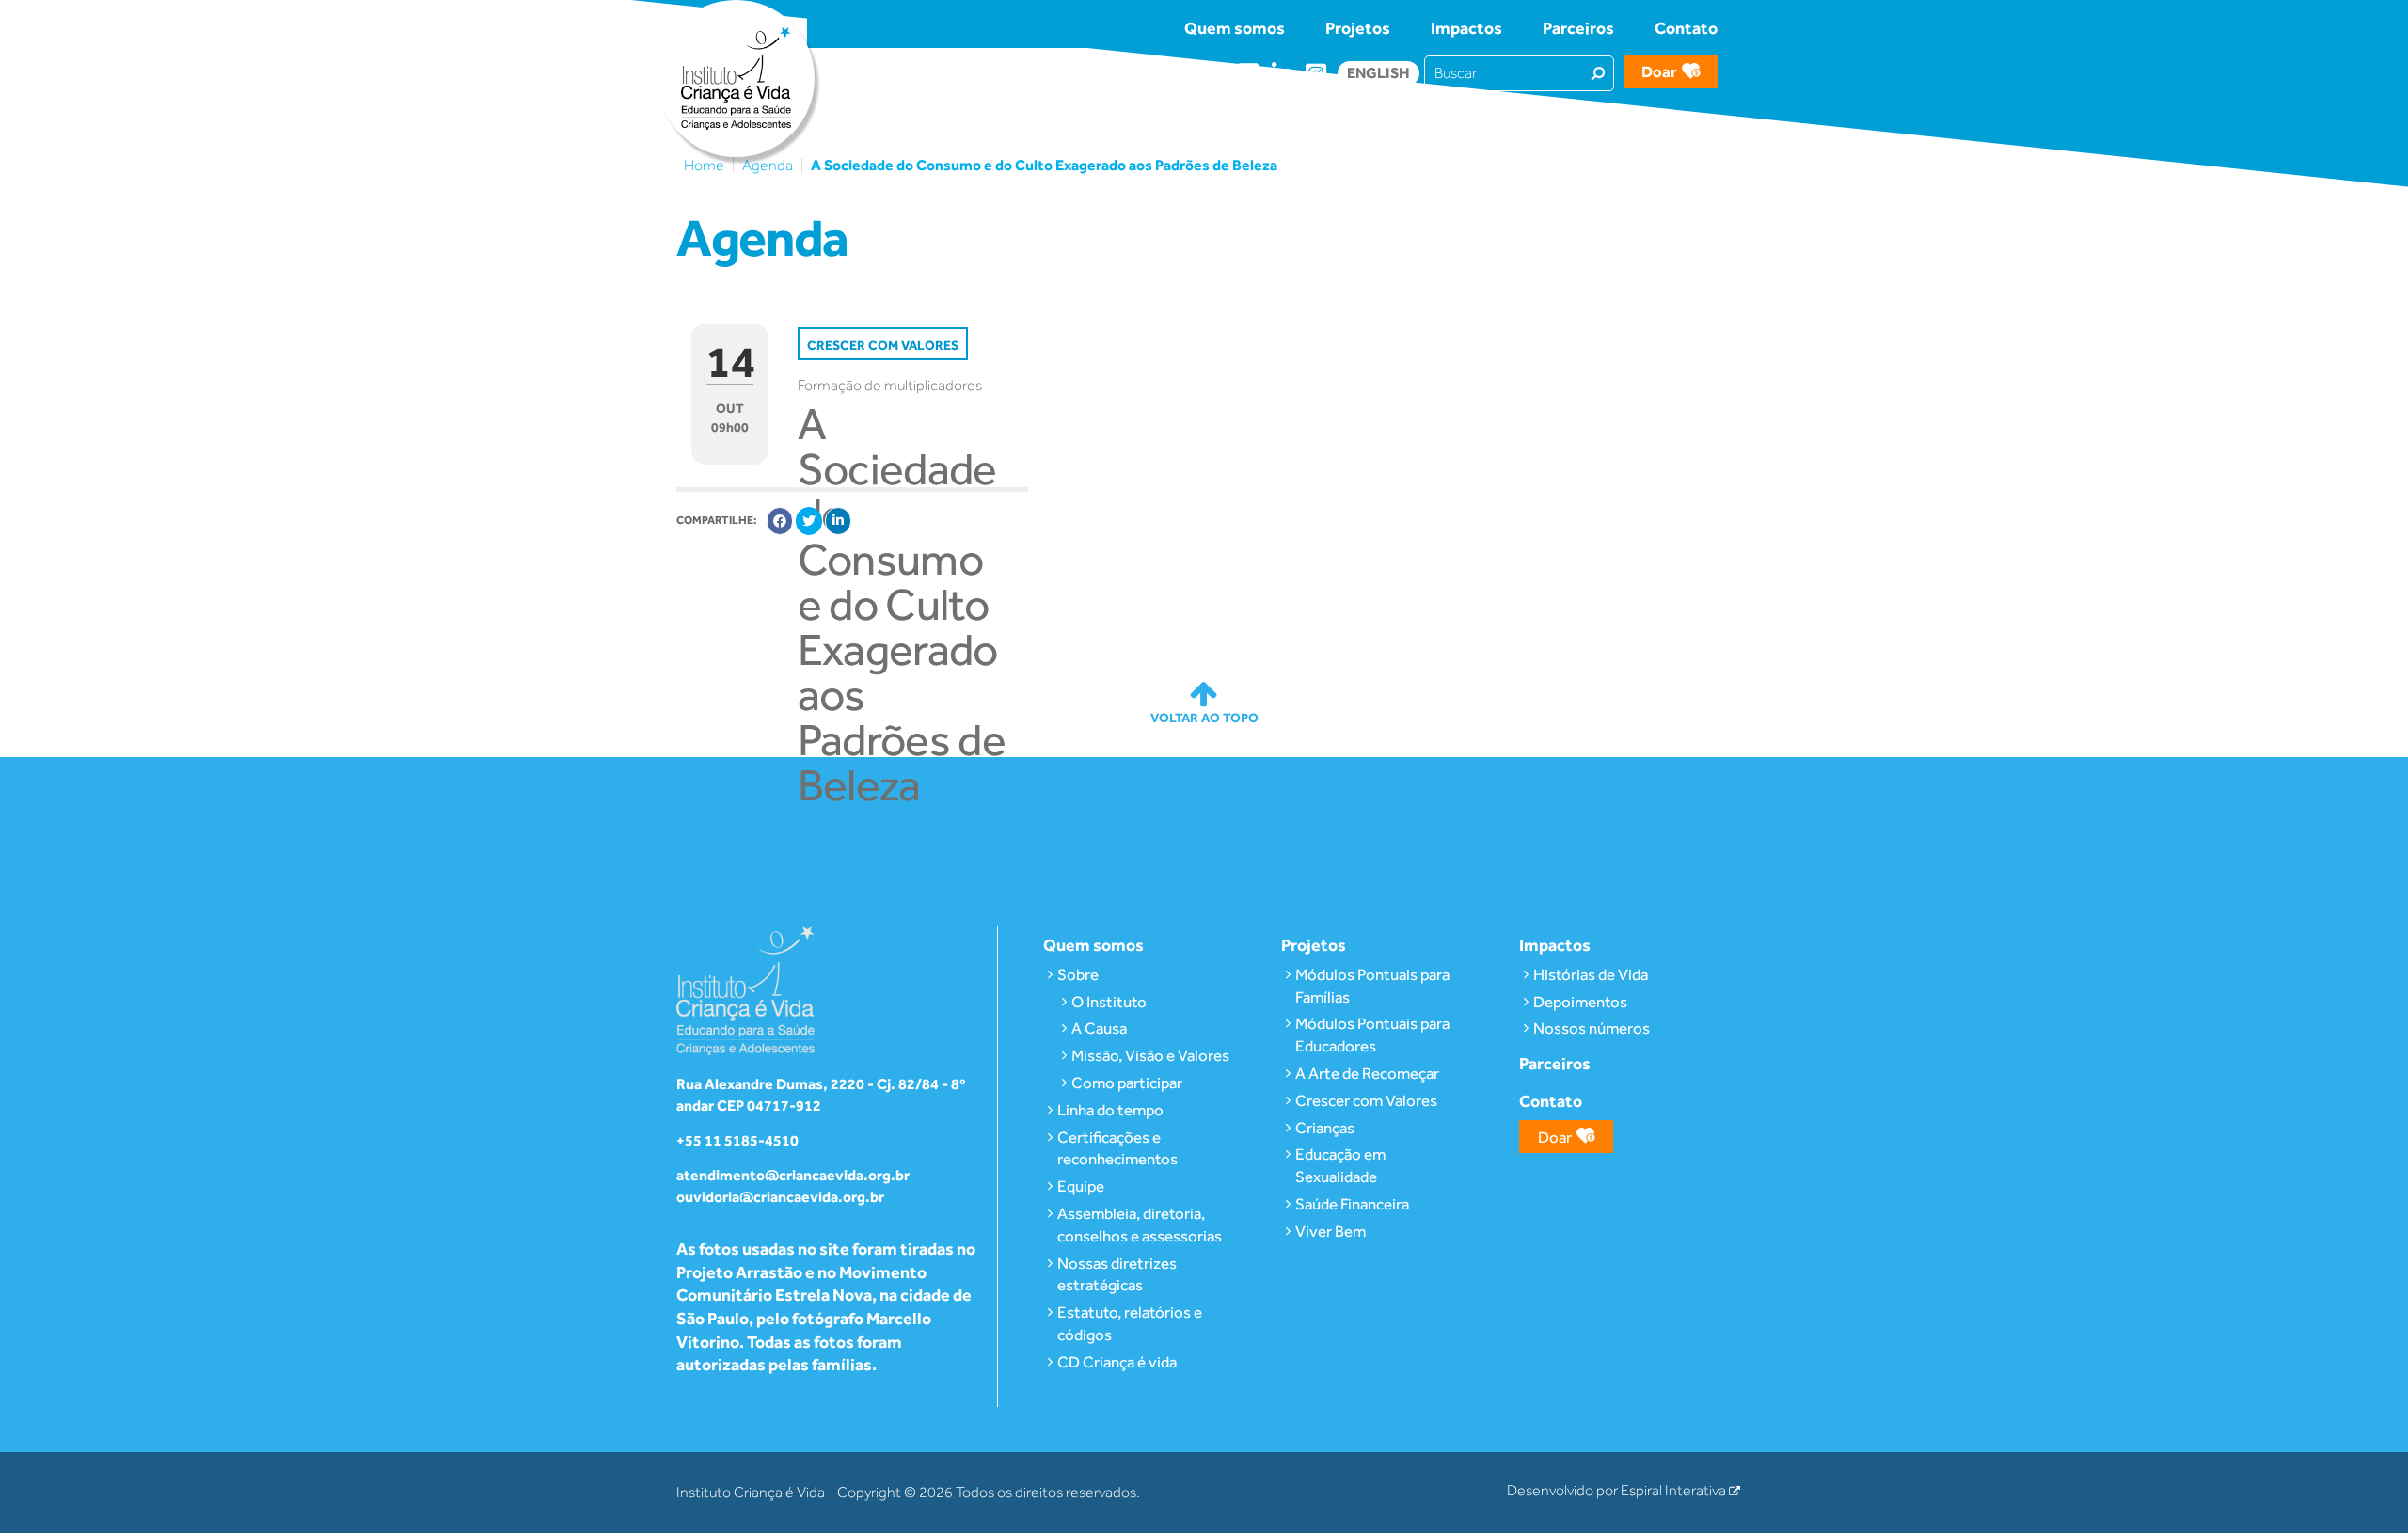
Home (704, 166)
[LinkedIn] (838, 521)
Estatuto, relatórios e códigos (1130, 1323)
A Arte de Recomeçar (1367, 1073)
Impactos (1466, 28)
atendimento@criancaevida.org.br (793, 1175)
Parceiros (1578, 28)
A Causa (1099, 1028)
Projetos (1358, 28)
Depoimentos (1580, 1002)
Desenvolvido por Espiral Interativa (1618, 1491)
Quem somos (1235, 28)
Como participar (1127, 1083)
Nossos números (1592, 1028)
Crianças (1325, 1128)
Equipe (1081, 1186)
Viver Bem (1331, 1231)
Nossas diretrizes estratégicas (1117, 1274)
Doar (1659, 71)
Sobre (1078, 974)
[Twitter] (809, 521)
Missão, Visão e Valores (1150, 1055)
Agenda (768, 166)
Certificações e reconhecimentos (1117, 1148)
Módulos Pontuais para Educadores (1372, 1035)
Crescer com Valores (1366, 1100)
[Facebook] (780, 521)
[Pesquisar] (1598, 72)
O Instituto (1109, 1002)
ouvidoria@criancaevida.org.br (780, 1197)
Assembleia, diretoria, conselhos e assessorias (1140, 1225)
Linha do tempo (1110, 1110)
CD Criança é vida (1117, 1362)
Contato (1686, 28)
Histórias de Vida (1591, 974)
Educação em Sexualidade (1340, 1165)
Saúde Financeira (1352, 1204)
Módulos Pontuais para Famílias (1372, 986)
